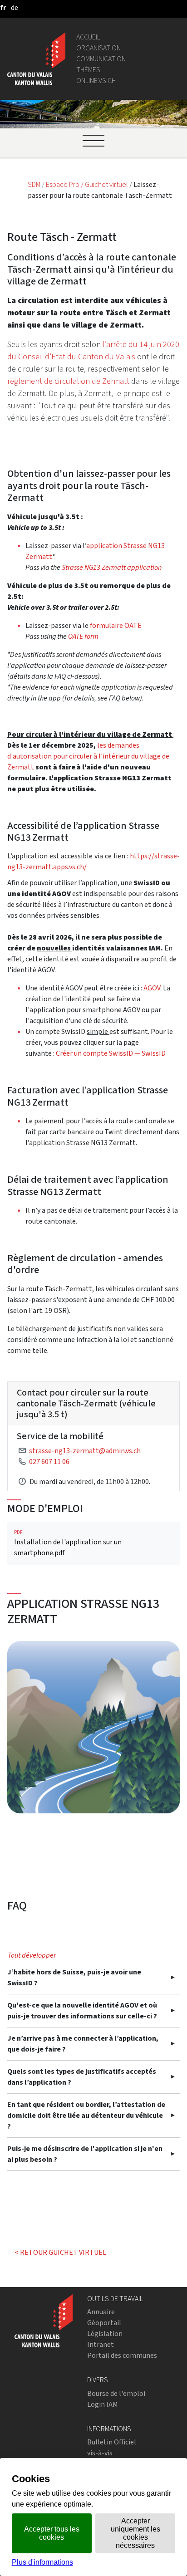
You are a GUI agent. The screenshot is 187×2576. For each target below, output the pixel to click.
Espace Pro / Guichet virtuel (88, 184)
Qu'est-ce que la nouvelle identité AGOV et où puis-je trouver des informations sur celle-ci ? (82, 2010)
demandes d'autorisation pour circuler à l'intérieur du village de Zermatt (88, 756)
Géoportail (104, 2323)
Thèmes (88, 70)
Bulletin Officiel (112, 2442)
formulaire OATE (116, 625)
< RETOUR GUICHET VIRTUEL (60, 2252)
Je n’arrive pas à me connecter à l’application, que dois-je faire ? (83, 2044)
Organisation (98, 48)
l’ (104, 344)
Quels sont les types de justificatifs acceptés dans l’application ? (82, 2077)
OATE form (83, 636)
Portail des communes (122, 2355)
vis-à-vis (100, 2453)
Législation (105, 2334)
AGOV (152, 988)
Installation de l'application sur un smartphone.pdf (68, 1543)
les (102, 745)
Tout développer (32, 1955)
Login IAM (103, 2404)
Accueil (88, 37)
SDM (35, 184)
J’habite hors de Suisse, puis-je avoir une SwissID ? (74, 1977)
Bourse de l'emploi (116, 2393)
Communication (101, 59)
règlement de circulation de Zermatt (68, 381)
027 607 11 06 (49, 1462)
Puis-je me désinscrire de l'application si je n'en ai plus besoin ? (85, 2154)
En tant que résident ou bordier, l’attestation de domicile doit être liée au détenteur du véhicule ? (86, 2115)
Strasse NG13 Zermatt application (112, 567)
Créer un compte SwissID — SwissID (111, 1053)
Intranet (101, 2344)
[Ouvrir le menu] (93, 141)
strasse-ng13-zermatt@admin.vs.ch (85, 1451)
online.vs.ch (96, 81)
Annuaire (101, 2312)
